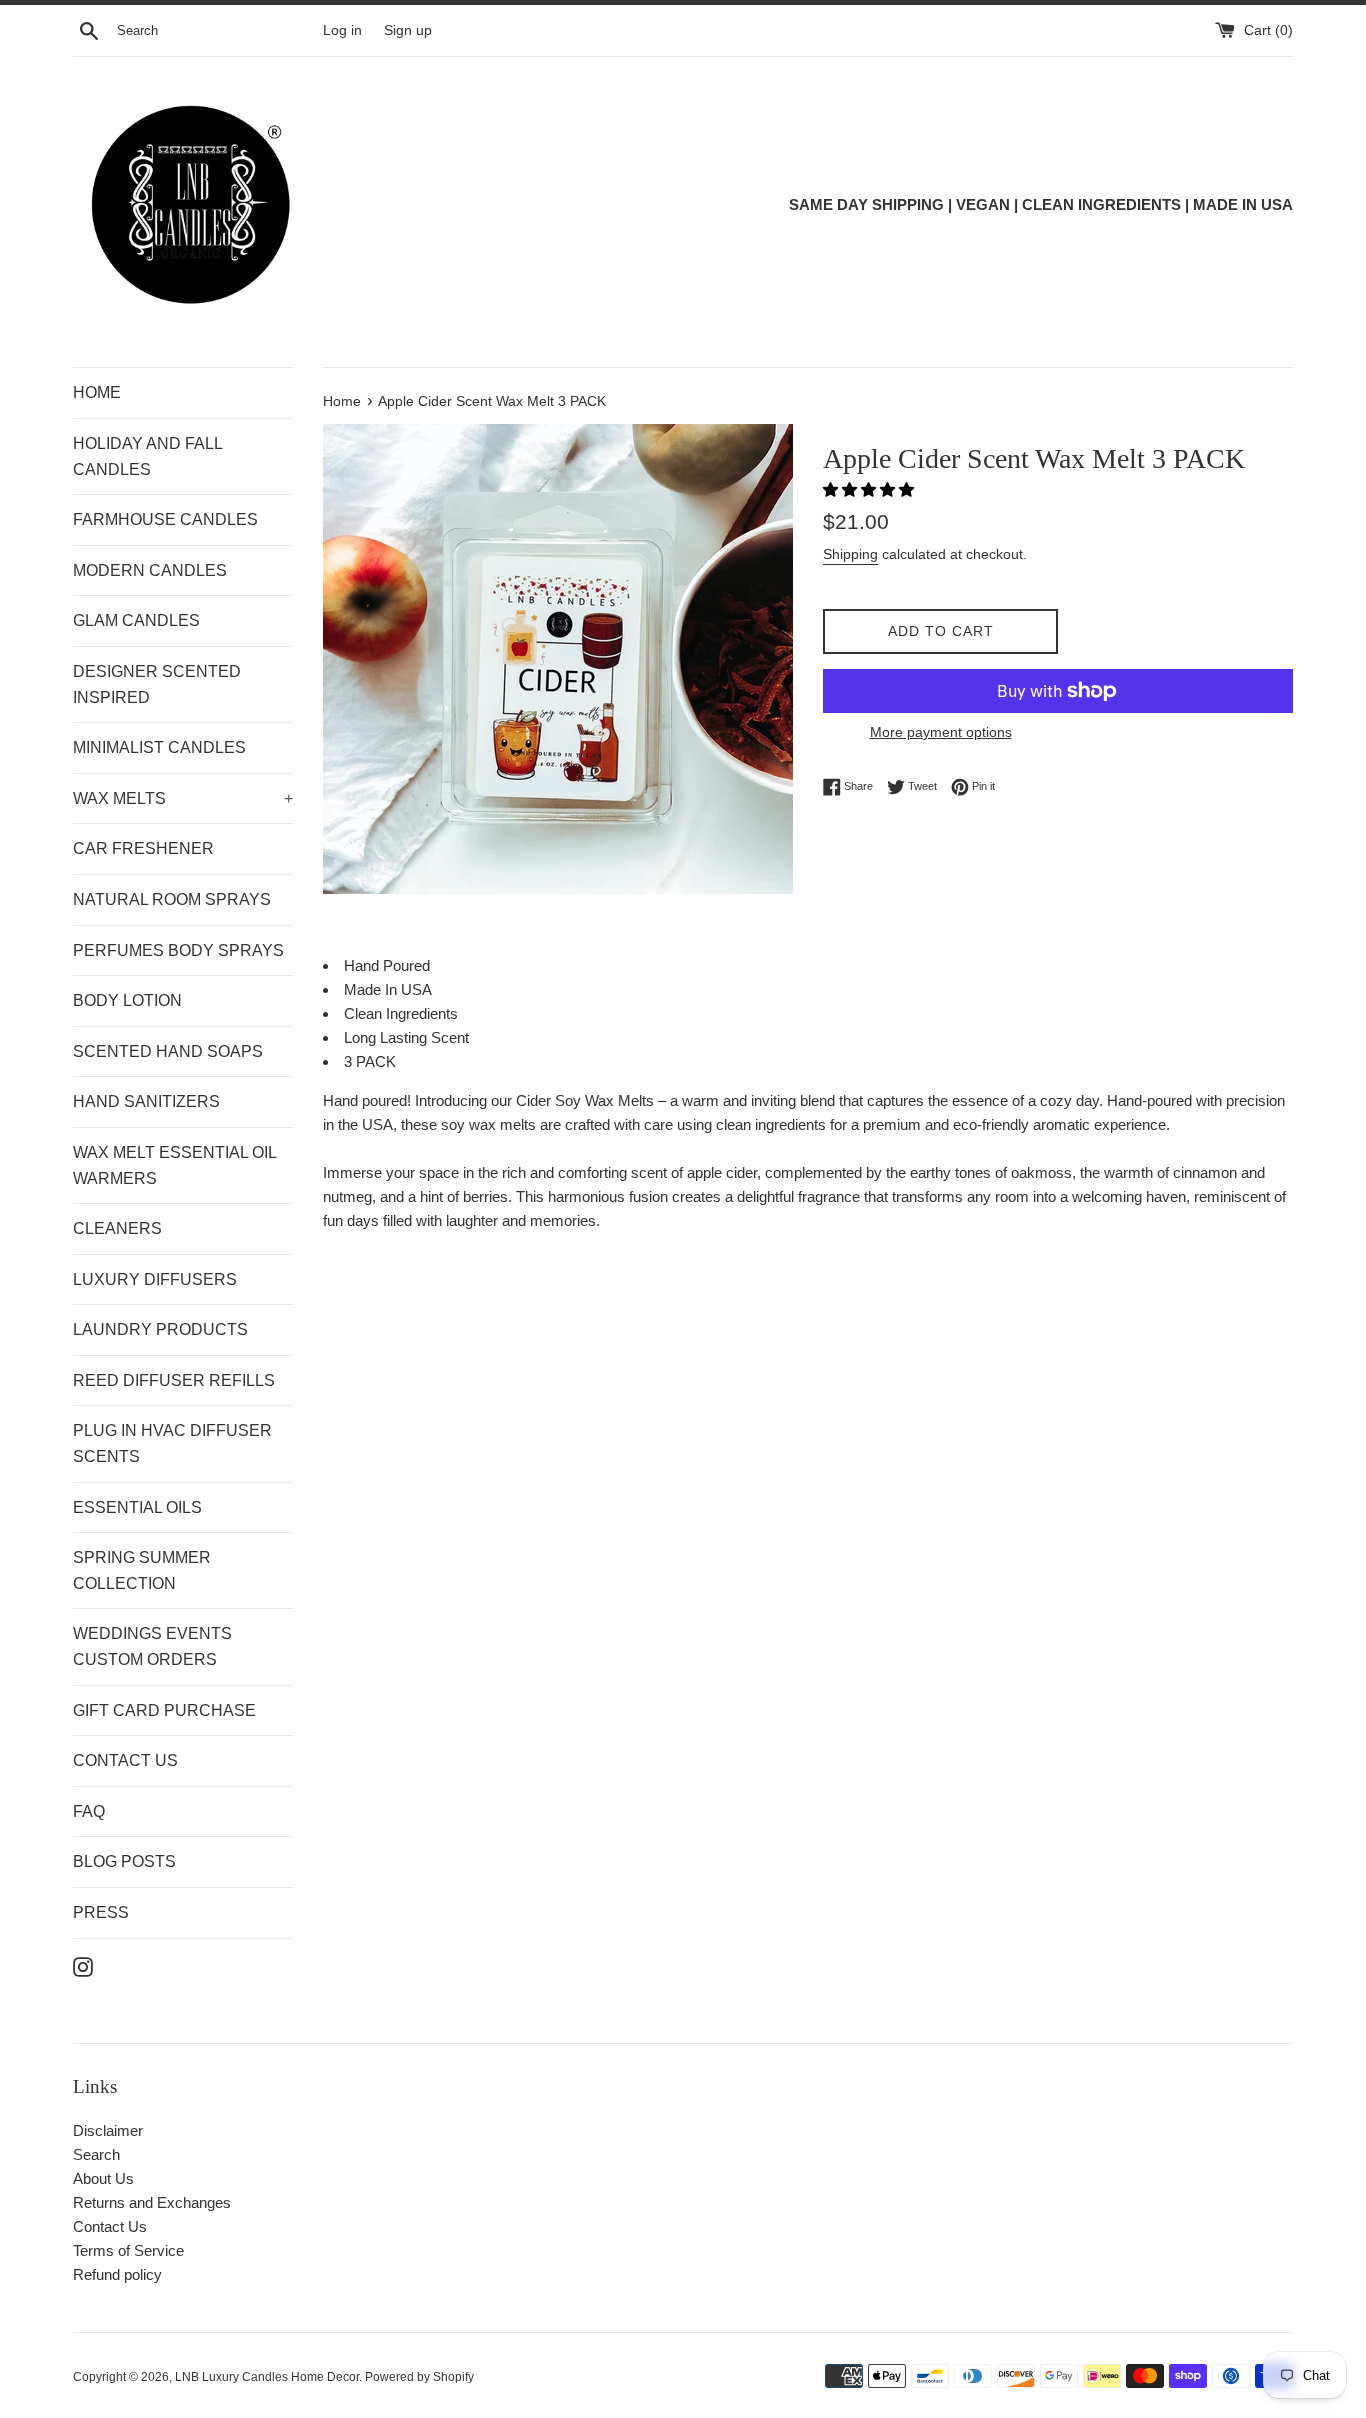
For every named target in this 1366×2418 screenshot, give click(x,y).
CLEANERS (117, 1228)
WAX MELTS (183, 798)
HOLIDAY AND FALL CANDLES (147, 456)
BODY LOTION (127, 1000)
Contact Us (110, 2226)
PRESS (101, 1912)
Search (96, 2154)
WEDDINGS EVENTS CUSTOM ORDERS (152, 1646)
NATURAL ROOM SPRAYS (172, 899)
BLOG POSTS (124, 1861)
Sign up (408, 30)
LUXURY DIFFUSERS (155, 1279)
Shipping (850, 554)
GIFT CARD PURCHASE (164, 1710)
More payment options (941, 732)
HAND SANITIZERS (146, 1101)
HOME (97, 392)
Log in (342, 30)
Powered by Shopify (419, 2377)
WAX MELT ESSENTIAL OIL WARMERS (174, 1165)
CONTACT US (125, 1760)
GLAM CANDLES (136, 620)
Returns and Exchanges (152, 2202)
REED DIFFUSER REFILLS (174, 1380)
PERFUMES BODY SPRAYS (178, 950)
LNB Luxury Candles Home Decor (267, 2377)
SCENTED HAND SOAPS (168, 1051)
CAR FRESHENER (143, 848)
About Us (103, 2178)
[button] (870, 489)
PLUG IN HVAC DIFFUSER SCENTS (172, 1443)
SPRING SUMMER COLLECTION (142, 1570)
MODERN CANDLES (150, 570)
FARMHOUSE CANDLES (165, 519)
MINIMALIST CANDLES (159, 747)
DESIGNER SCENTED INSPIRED (157, 684)
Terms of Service (128, 2250)
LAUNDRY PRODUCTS (160, 1329)
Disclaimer (108, 2130)
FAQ (89, 1811)
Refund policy (117, 2274)
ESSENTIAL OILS (137, 1507)
